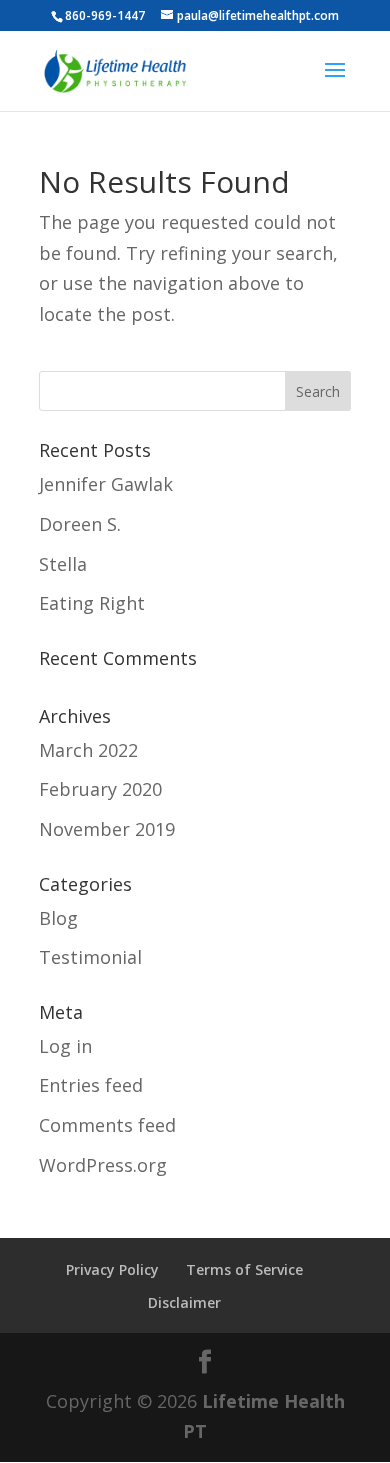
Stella (63, 564)
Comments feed (107, 1125)
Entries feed (91, 1085)
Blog (58, 918)
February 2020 (100, 789)
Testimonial (90, 957)
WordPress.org (103, 1165)
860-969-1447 (105, 15)
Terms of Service (244, 1269)
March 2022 (88, 750)
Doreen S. (80, 524)
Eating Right (92, 603)
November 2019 (107, 829)
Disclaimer (184, 1302)
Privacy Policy (112, 1269)
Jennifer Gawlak (106, 484)
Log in (65, 1046)
